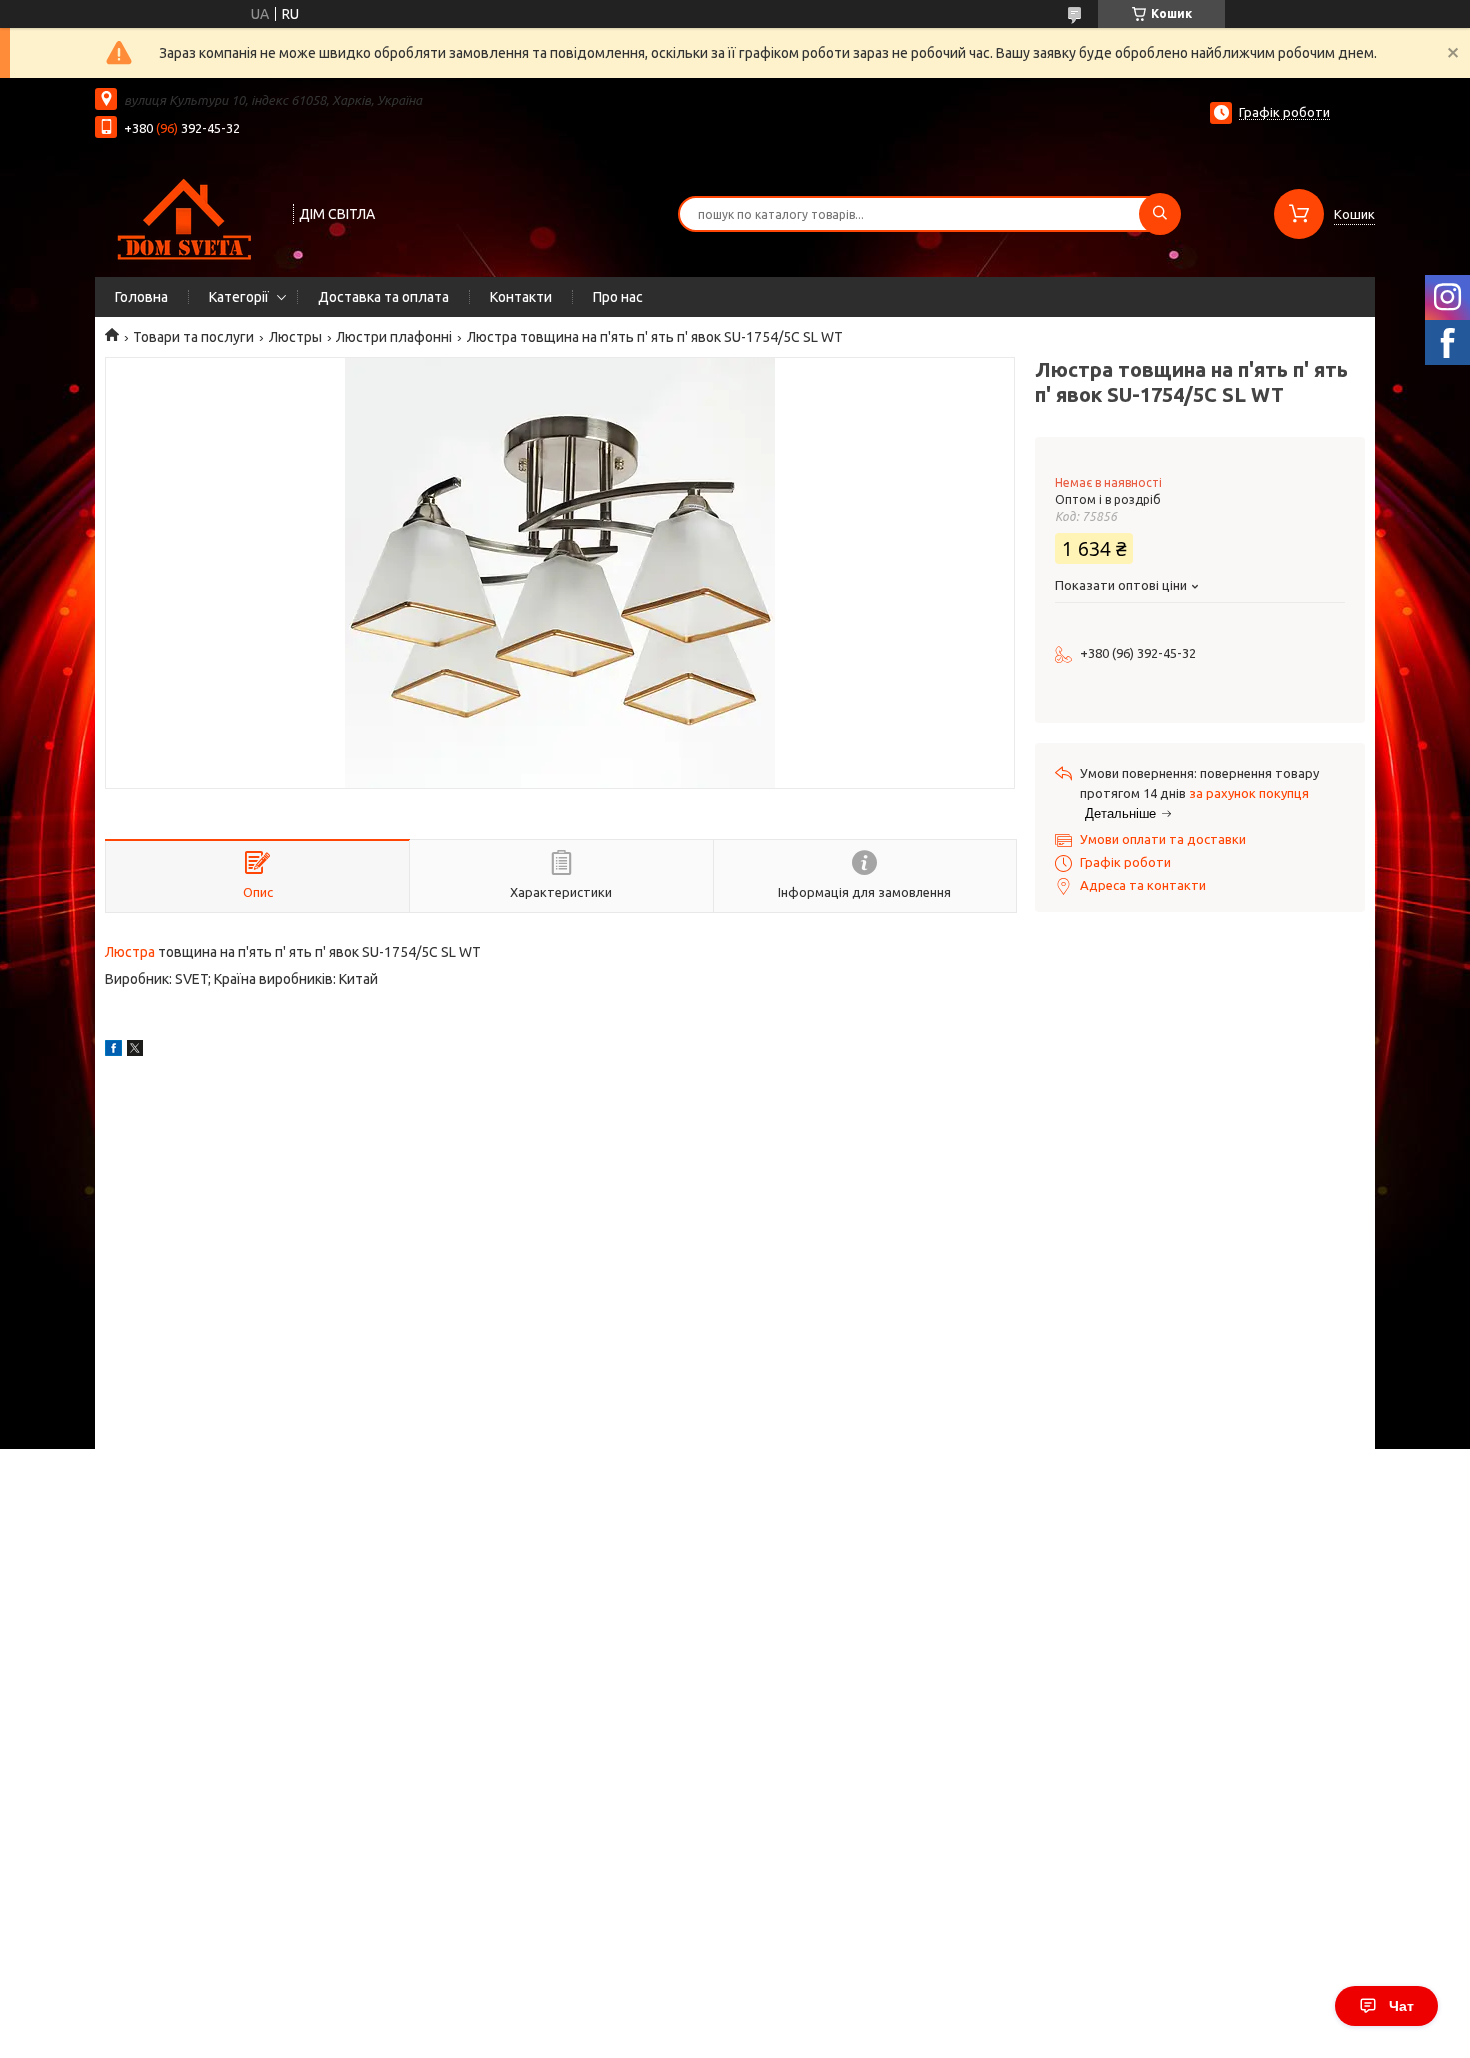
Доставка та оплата (383, 297)
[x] (135, 1051)
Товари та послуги (193, 337)
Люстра (130, 952)
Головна (141, 297)
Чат (1401, 2006)
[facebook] (113, 1051)
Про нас (618, 297)
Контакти (521, 297)
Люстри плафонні (394, 337)
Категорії (239, 297)
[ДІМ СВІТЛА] (185, 212)
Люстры (295, 337)
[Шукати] (1160, 214)
